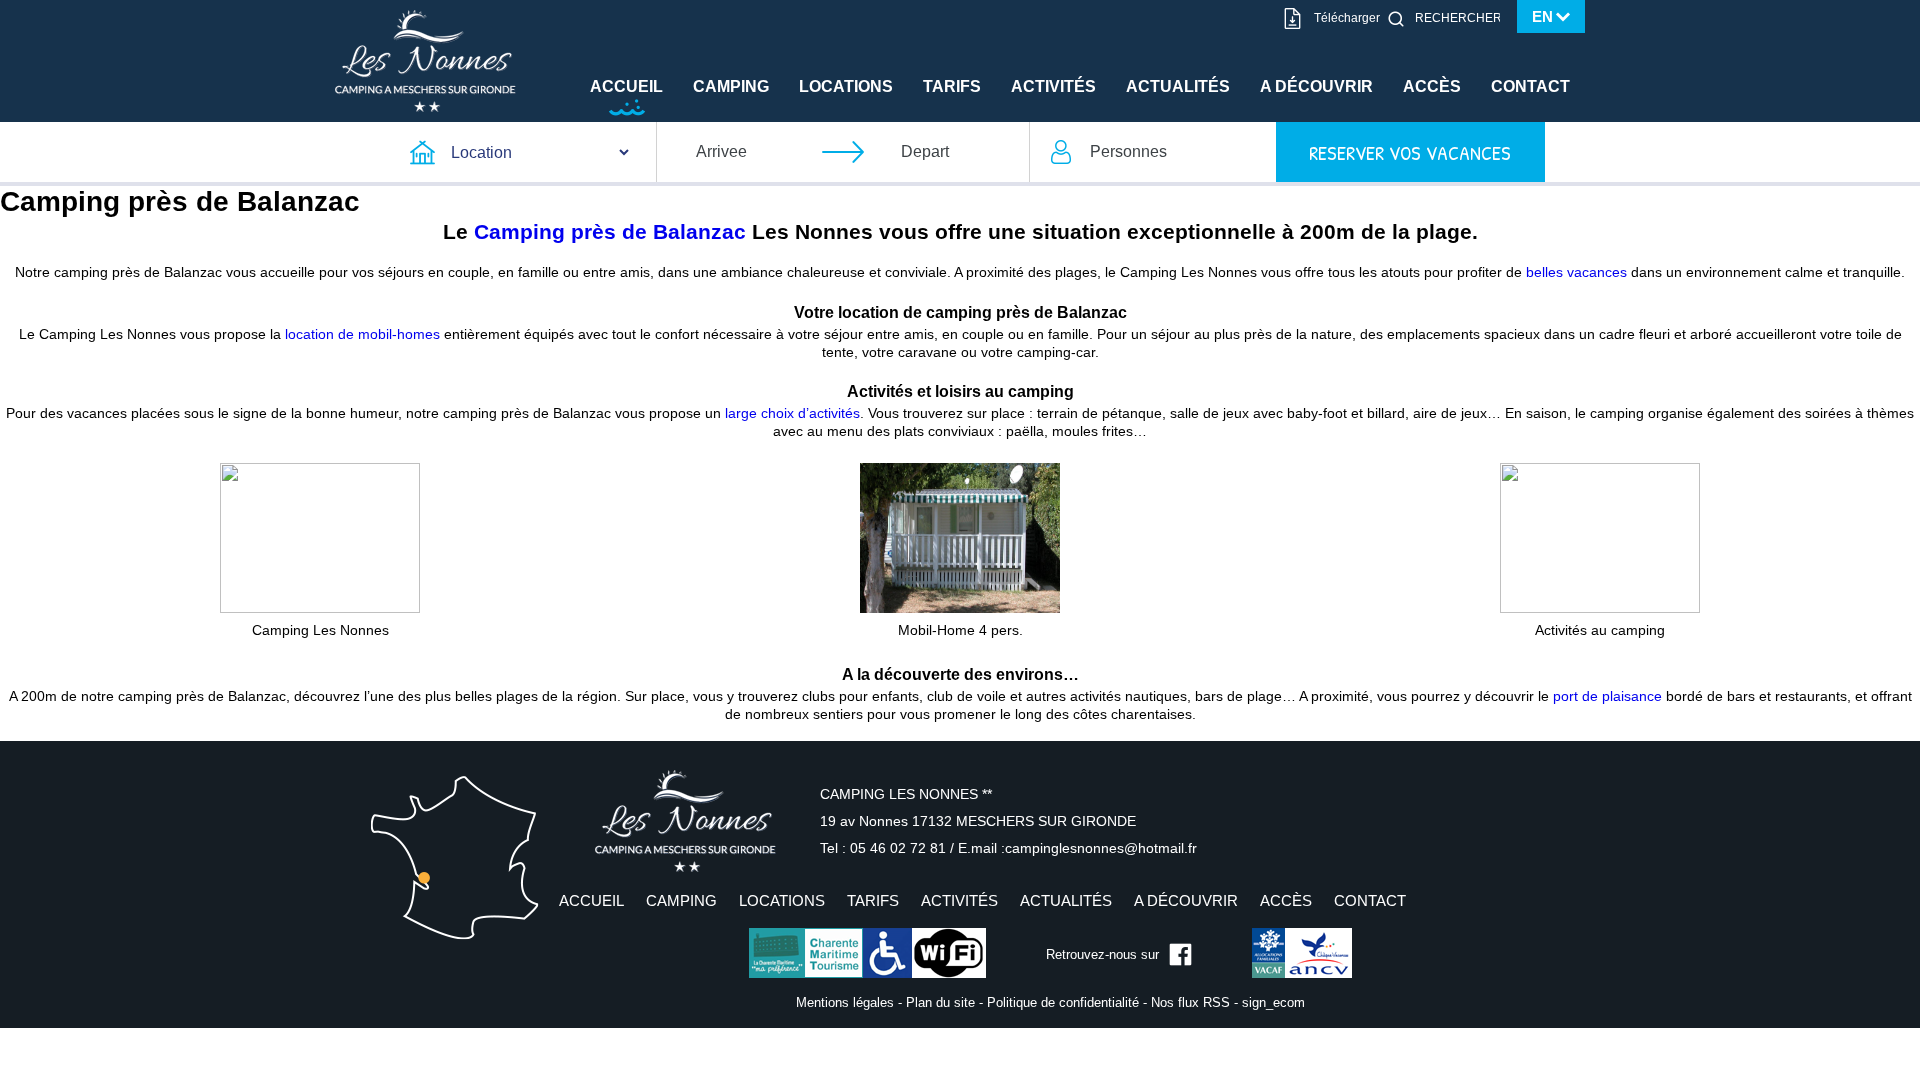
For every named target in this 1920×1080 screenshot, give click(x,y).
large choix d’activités (792, 413)
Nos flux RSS (1190, 1002)
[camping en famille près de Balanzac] (320, 537)
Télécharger (1347, 18)
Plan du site (940, 1002)
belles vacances (1576, 272)
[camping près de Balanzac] (960, 537)
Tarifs (952, 86)
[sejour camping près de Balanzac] (1600, 537)
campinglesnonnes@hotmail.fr (1101, 848)
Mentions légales (845, 1002)
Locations (846, 86)
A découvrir (1316, 86)
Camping (731, 86)
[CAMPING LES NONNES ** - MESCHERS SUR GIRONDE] (685, 821)
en (1542, 16)
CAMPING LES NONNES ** (906, 794)
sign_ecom (1273, 1002)
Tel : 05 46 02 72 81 (885, 848)
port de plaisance (1607, 696)
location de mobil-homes (362, 334)
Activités (1053, 86)
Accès (1432, 86)
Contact (1530, 86)
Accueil (626, 86)
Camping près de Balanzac (610, 231)
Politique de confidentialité (1063, 1002)
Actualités (1178, 86)
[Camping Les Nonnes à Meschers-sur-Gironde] (425, 60)
